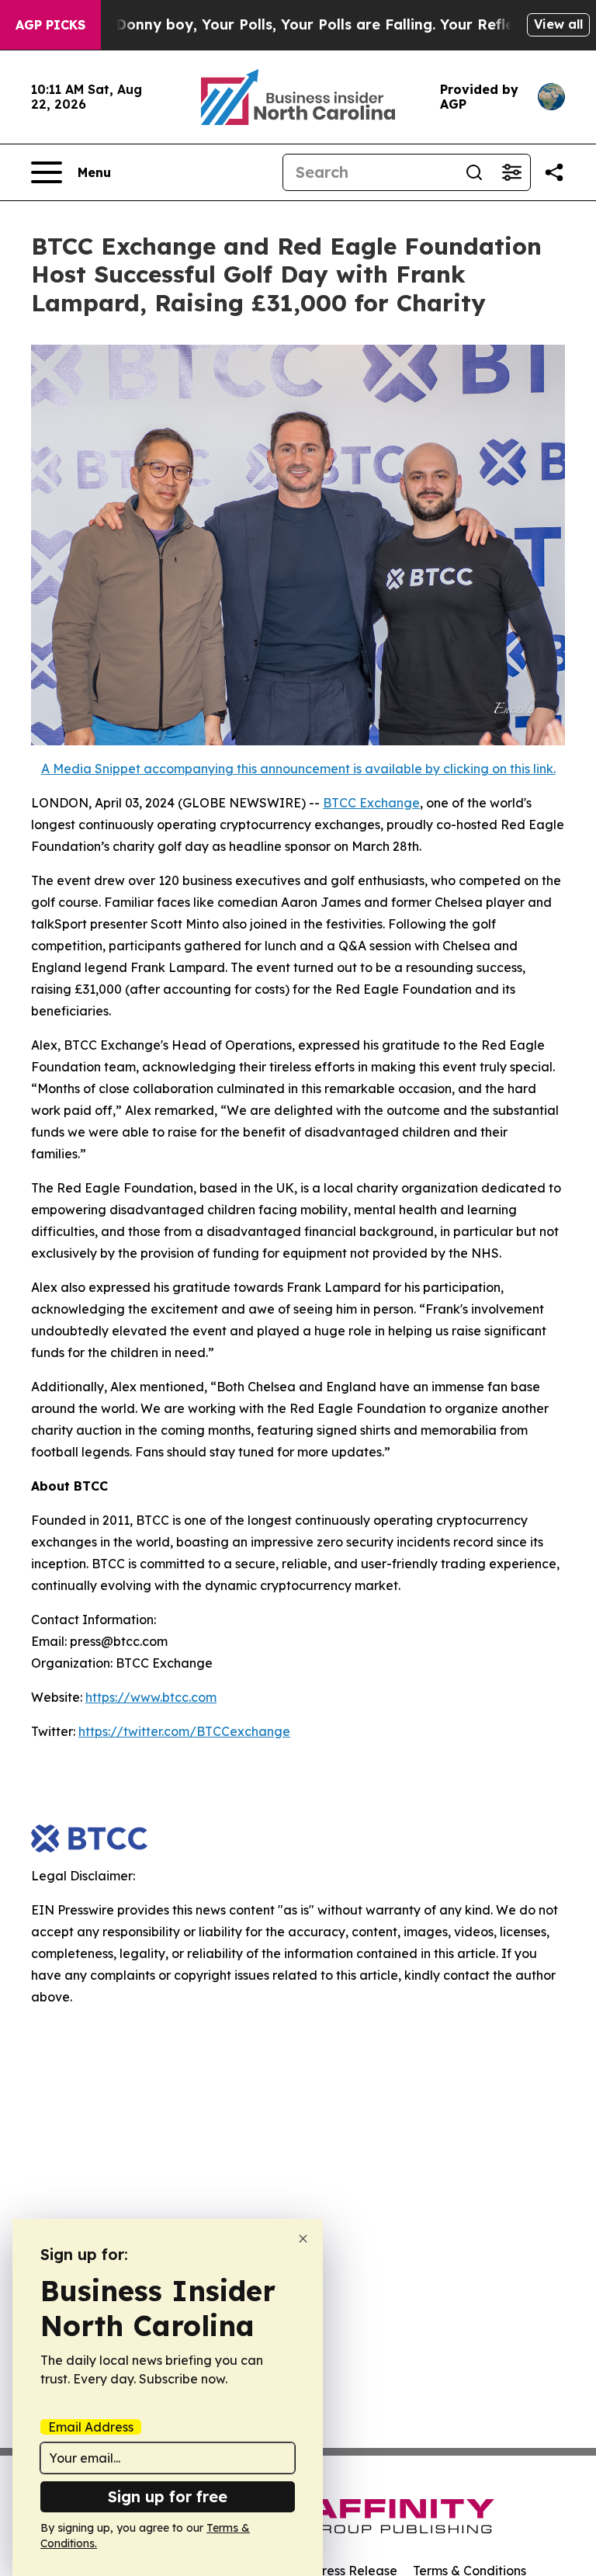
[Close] (303, 2239)
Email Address (91, 2427)
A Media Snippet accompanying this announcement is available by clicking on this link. (298, 769)
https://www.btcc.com (151, 1697)
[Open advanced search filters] (511, 172)
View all (558, 24)
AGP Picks (50, 25)
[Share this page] (554, 172)
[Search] (474, 172)
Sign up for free (168, 2496)
